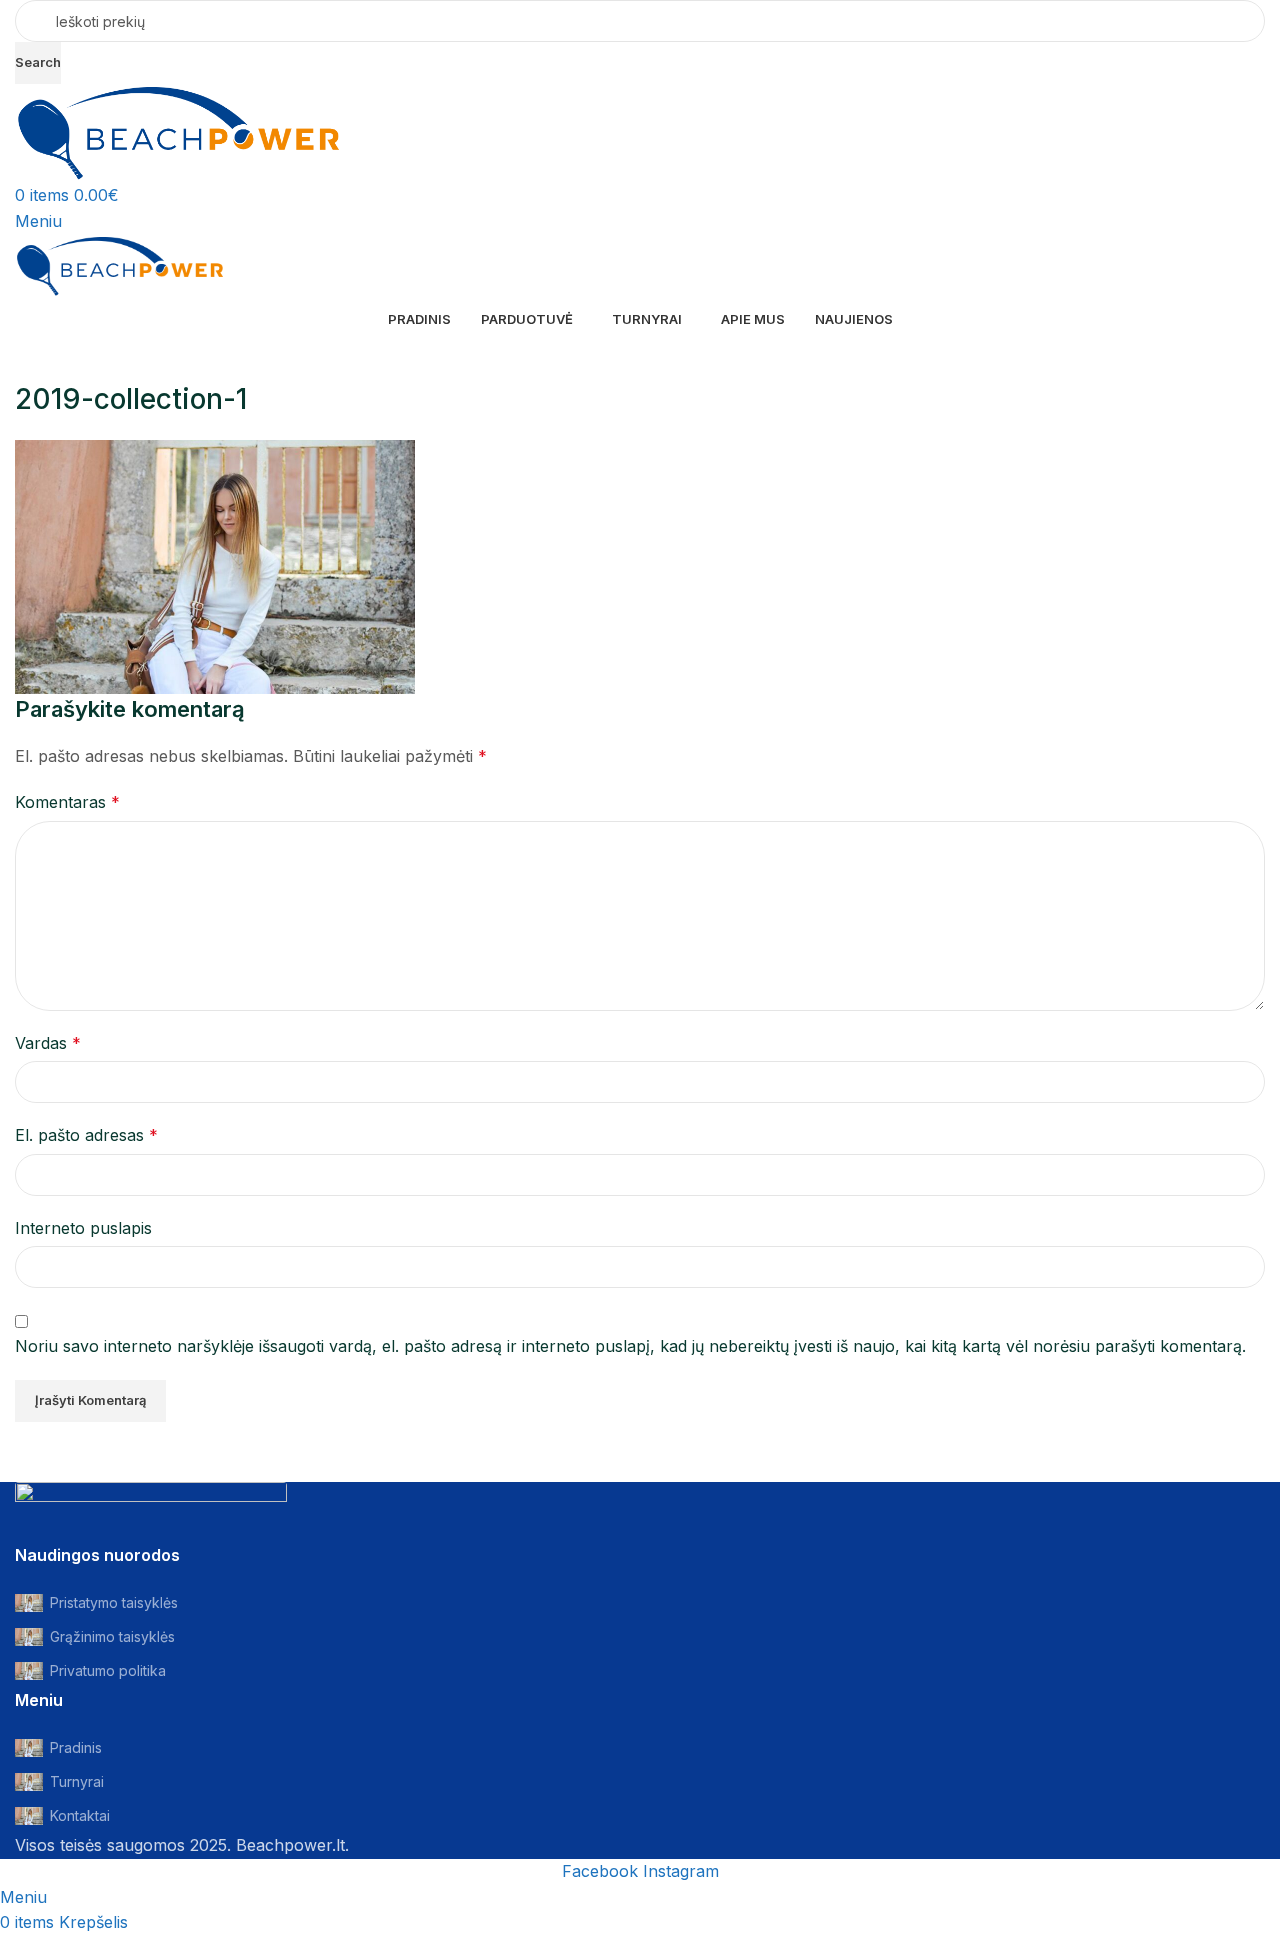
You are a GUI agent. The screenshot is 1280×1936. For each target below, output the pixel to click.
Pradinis (76, 1747)
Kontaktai (80, 1815)
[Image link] (151, 1511)
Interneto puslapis (83, 1228)
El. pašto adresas (86, 1135)
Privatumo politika (108, 1670)
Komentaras (67, 802)
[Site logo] (178, 132)
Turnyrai (77, 1781)
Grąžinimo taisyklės (112, 1636)
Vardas (48, 1043)
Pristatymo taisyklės (114, 1602)
